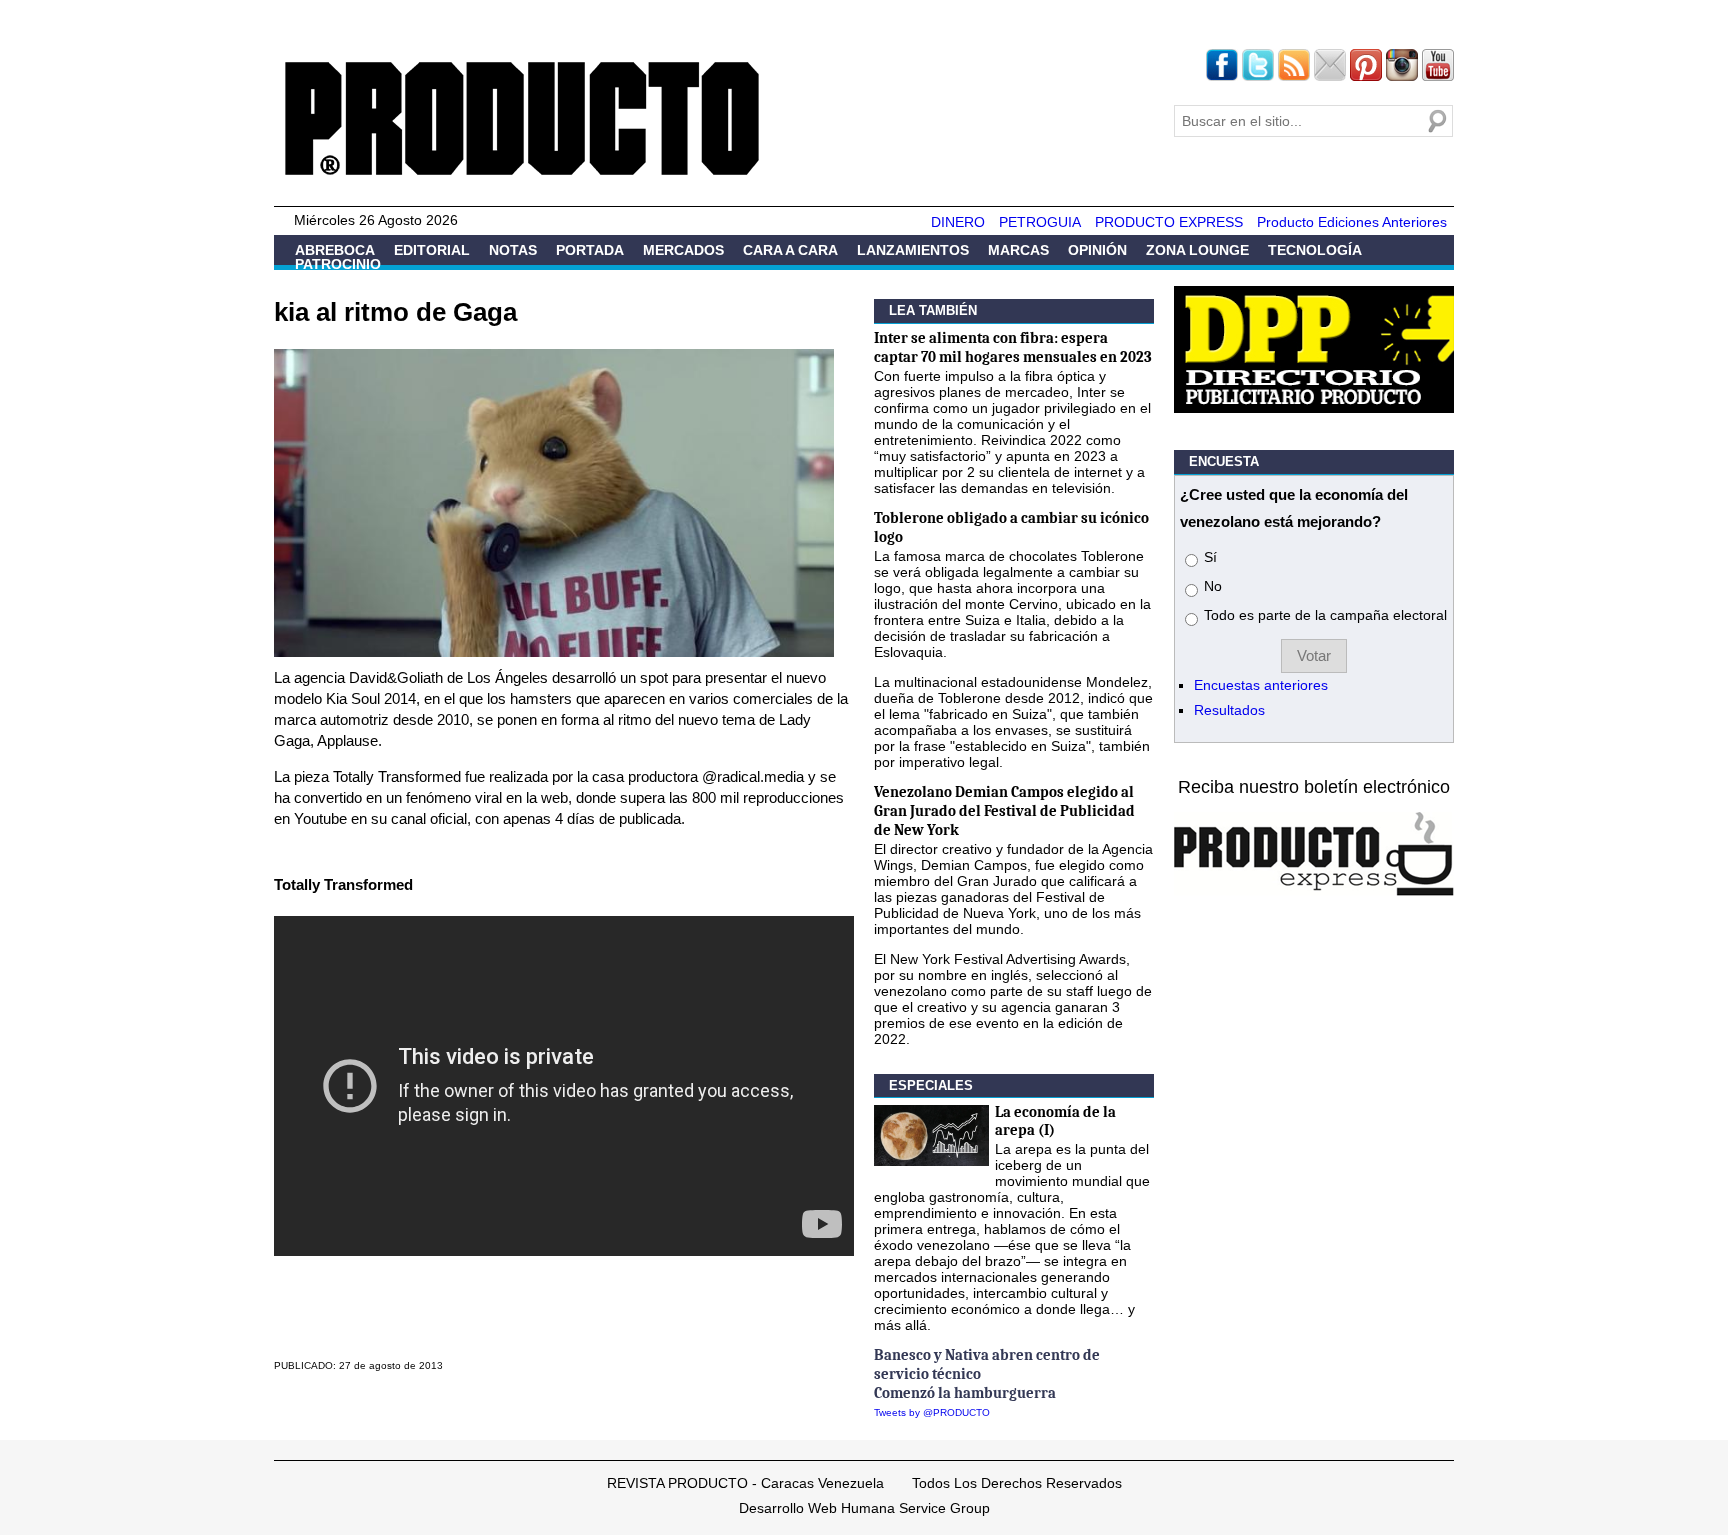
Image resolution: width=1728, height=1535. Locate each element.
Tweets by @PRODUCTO (932, 1412)
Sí (1210, 557)
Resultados (1229, 710)
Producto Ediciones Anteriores (1352, 222)
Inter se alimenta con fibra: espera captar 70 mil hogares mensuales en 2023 (1013, 347)
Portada (590, 250)
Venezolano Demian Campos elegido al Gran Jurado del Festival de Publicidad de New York (1004, 811)
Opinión (1097, 250)
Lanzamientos (913, 250)
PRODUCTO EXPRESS (1169, 222)
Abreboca (335, 250)
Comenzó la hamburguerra (965, 1393)
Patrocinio (338, 264)
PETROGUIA (1040, 222)
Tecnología (1315, 250)
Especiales (931, 1085)
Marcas (1018, 250)
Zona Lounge (1197, 250)
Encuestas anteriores (1261, 685)
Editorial (432, 250)
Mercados (683, 250)
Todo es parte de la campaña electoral (1325, 615)
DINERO (958, 222)
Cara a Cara (790, 250)
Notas (513, 250)
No (1213, 586)
